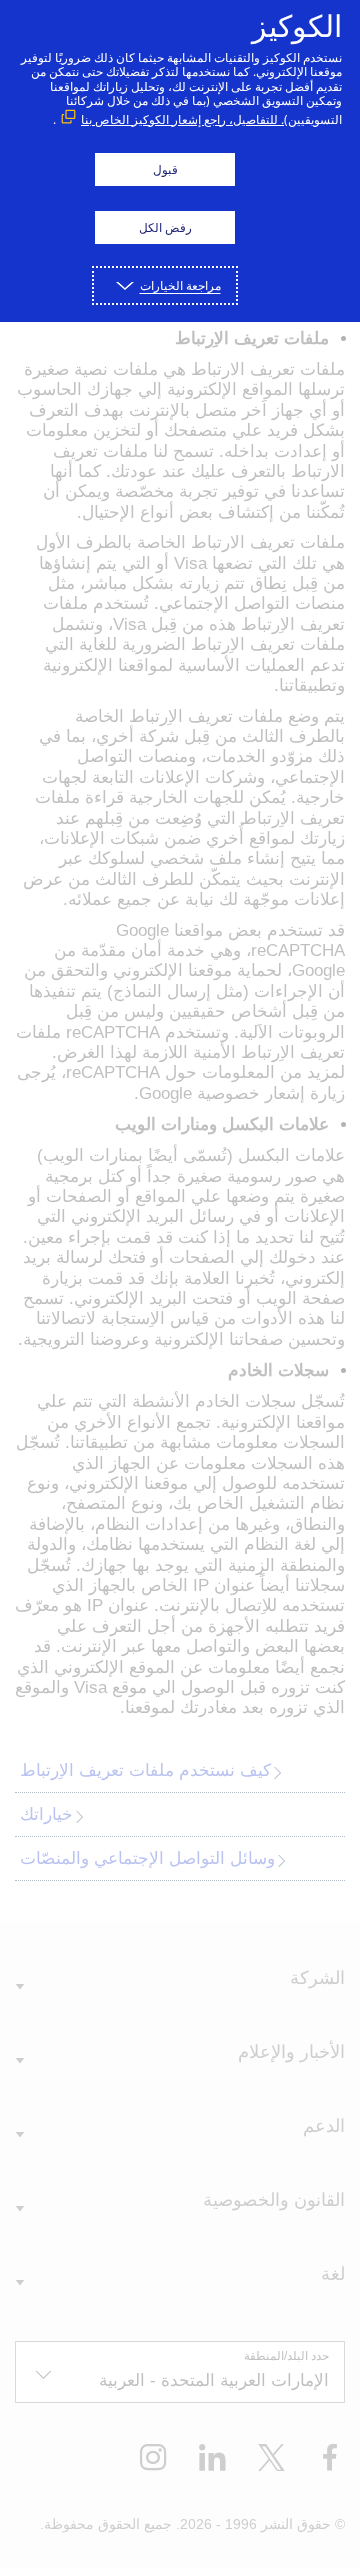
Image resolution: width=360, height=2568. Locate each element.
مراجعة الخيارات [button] (180, 285)
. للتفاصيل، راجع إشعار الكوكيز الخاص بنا (182, 119)
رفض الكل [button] (165, 227)
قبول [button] (165, 169)
